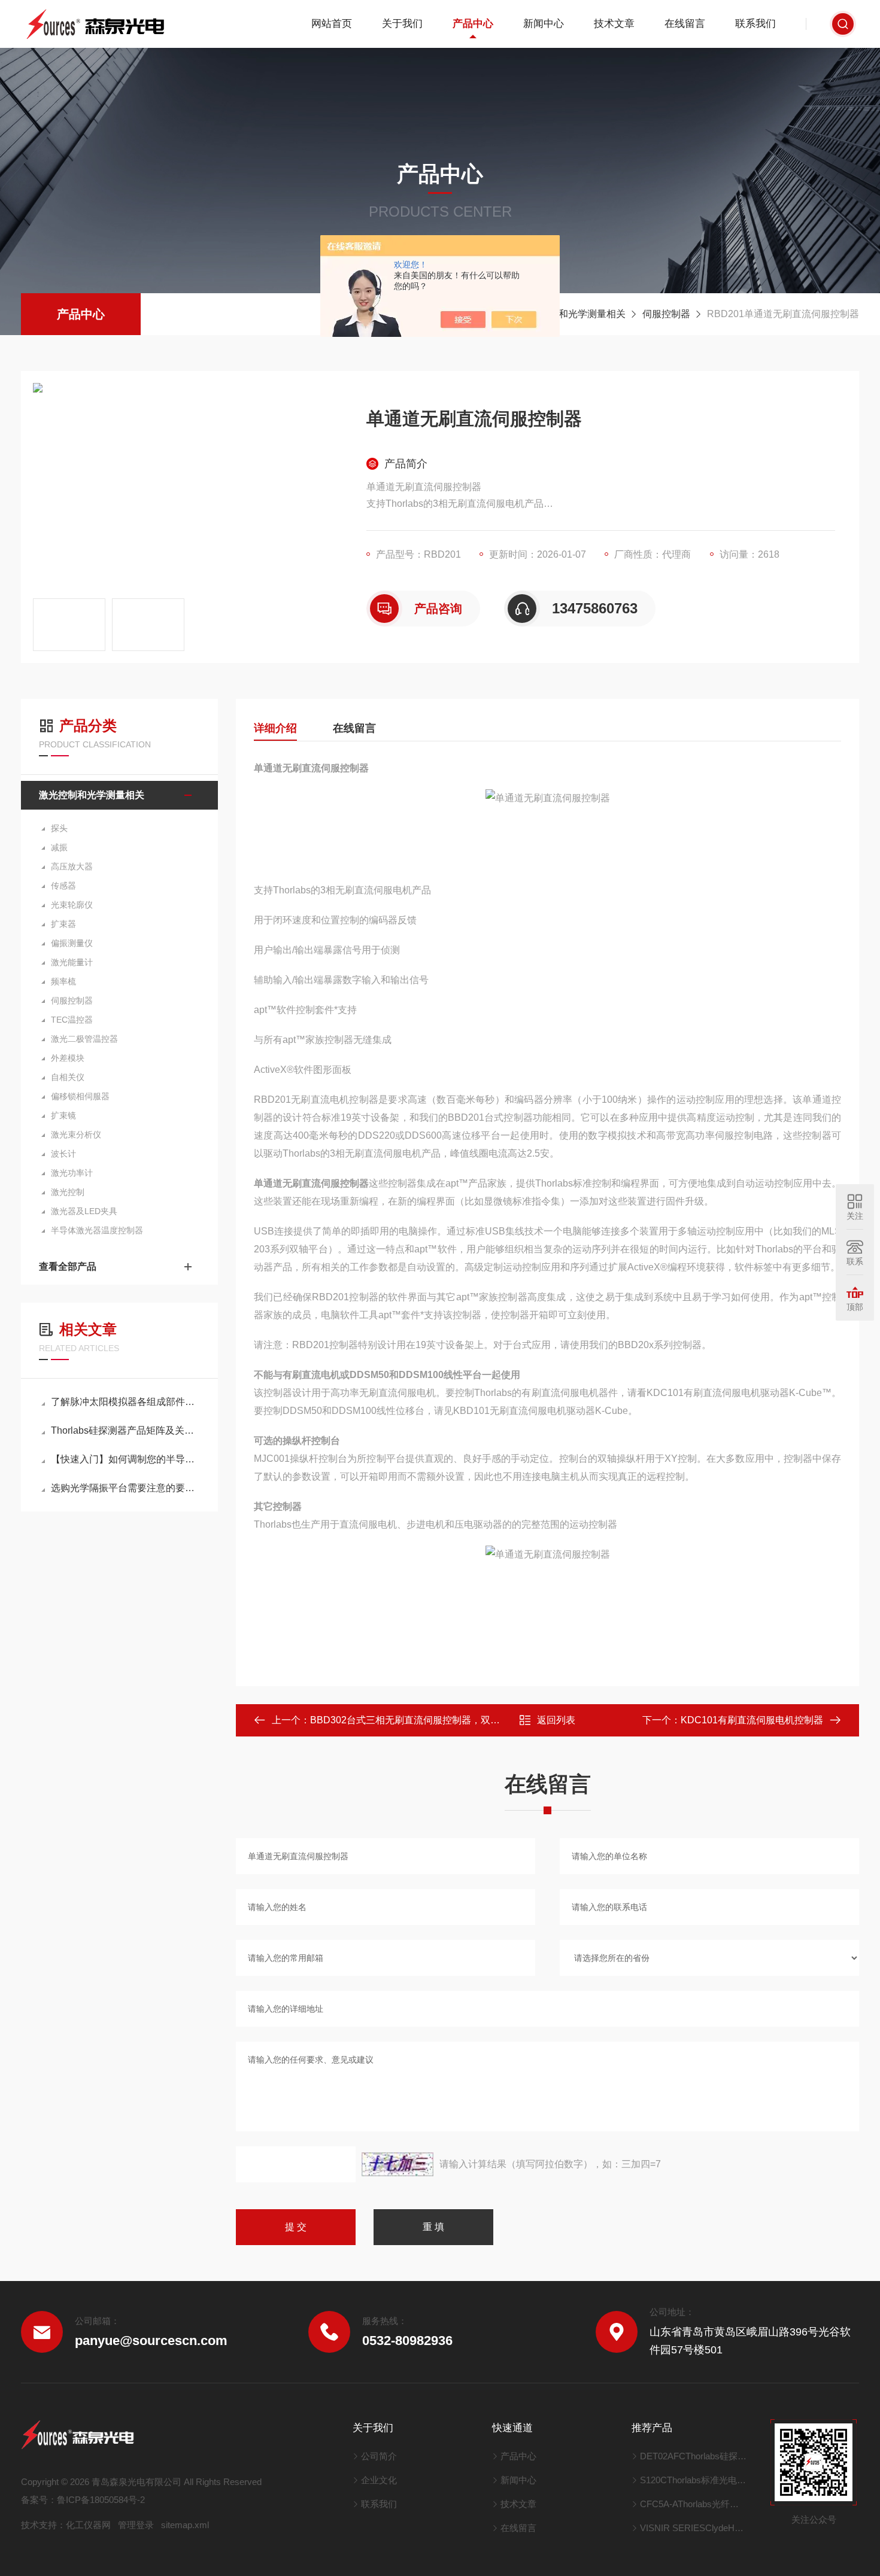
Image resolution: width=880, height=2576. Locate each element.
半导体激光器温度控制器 (97, 1230)
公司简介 (379, 2456)
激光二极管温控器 (84, 1039)
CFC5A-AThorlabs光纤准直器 (694, 2504)
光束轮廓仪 (72, 905)
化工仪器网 (88, 2525)
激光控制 (68, 1192)
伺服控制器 (666, 314)
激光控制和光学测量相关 (573, 314)
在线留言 (685, 24)
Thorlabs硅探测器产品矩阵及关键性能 (125, 1430)
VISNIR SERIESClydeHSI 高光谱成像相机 (694, 2528)
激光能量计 (72, 962)
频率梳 (63, 981)
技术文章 (614, 24)
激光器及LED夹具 (84, 1211)
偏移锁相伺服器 (80, 1096)
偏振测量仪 (72, 943)
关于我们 (402, 24)
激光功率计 (72, 1173)
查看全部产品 (68, 1266)
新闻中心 (544, 24)
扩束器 (63, 924)
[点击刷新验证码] (397, 2164)
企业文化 (379, 2480)
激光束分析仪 (76, 1135)
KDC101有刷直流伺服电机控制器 (752, 1720)
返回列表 (556, 1720)
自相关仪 (68, 1077)
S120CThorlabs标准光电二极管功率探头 (694, 2480)
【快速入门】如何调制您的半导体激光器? (125, 1459)
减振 (59, 847)
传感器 (63, 886)
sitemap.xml (185, 2525)
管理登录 (136, 2525)
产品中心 (473, 24)
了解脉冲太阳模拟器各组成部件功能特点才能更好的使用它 (125, 1402)
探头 (59, 828)
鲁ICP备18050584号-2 (101, 2500)
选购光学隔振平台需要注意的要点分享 (125, 1488)
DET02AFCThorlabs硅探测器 (694, 2456)
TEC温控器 (72, 1020)
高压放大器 (72, 866)
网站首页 (332, 24)
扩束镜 (63, 1115)
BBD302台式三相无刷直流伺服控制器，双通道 (410, 1720)
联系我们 (755, 24)
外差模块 (68, 1058)
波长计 (63, 1154)
